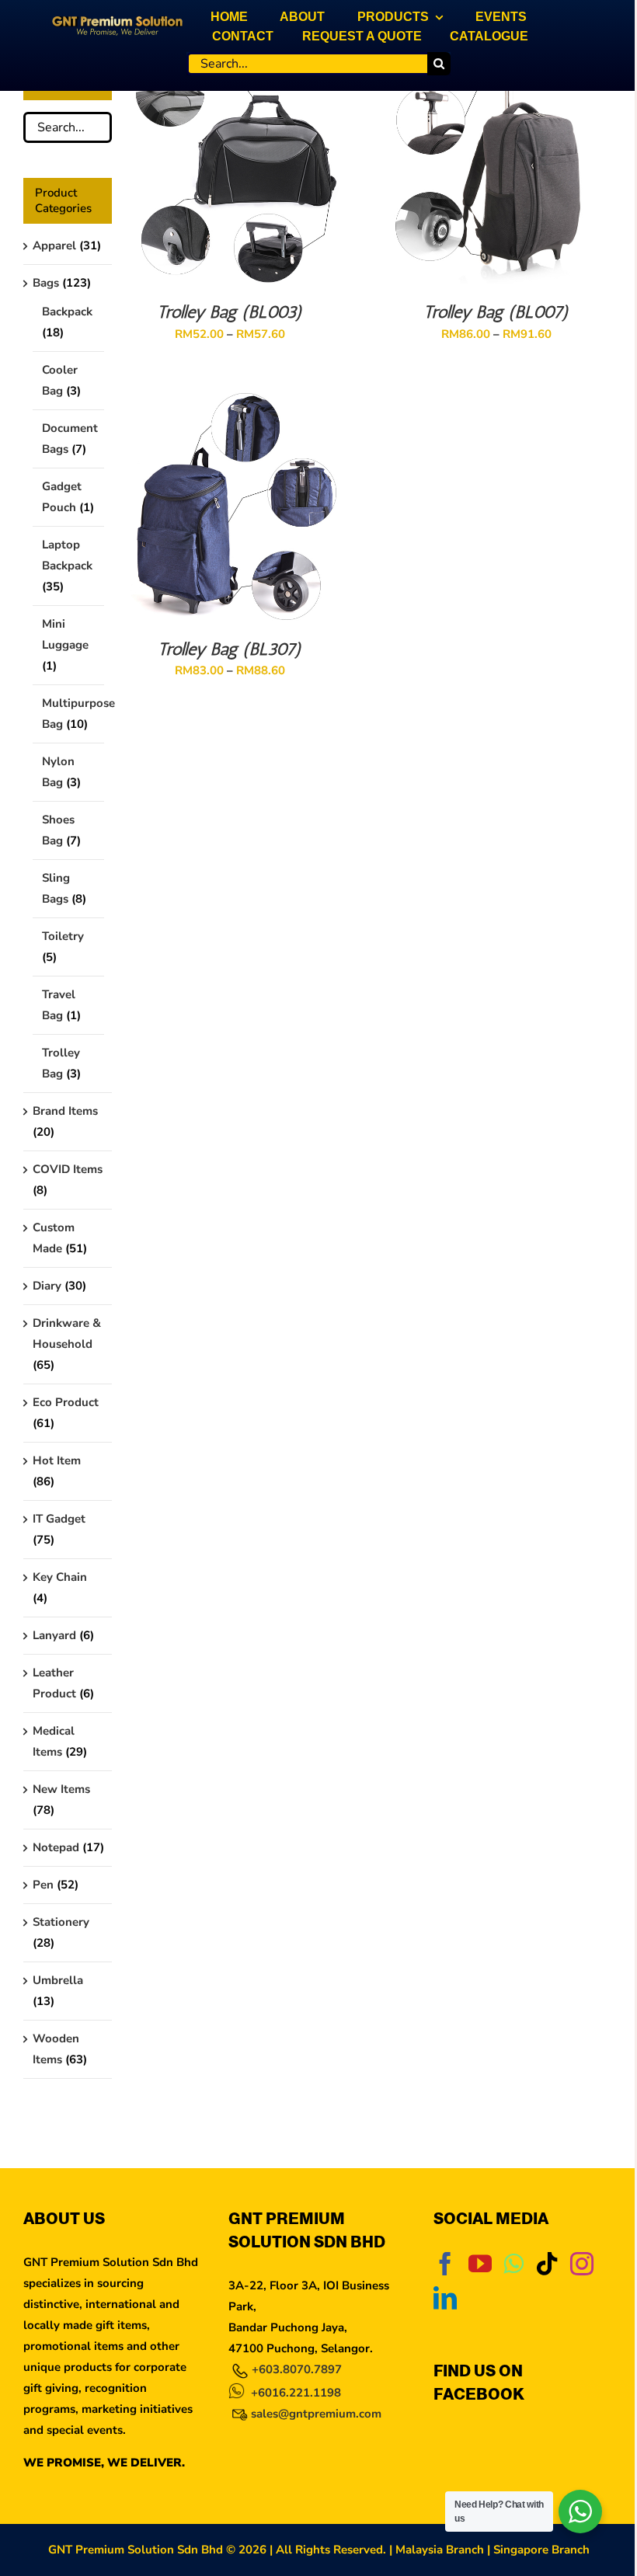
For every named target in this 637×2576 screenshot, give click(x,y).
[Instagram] (582, 2264)
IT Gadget (59, 1519)
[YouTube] (480, 2264)
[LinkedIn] (445, 2298)
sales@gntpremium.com (316, 2414)
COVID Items (68, 1169)
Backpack (67, 312)
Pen (43, 1885)
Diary (47, 1286)
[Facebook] (445, 2264)
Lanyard (54, 1635)
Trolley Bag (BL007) (496, 312)
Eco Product (66, 1402)
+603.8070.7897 (297, 2369)
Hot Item (57, 1460)
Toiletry (63, 936)
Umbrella (58, 1980)
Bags (46, 283)
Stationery (61, 1922)
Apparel (54, 245)
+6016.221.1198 (296, 2393)
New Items (61, 1789)
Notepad (56, 1847)
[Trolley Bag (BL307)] (230, 402)
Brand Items (65, 1111)
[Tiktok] (547, 2264)
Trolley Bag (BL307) (230, 649)
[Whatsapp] (513, 2264)
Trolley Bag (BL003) (230, 312)
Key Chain (60, 1577)
